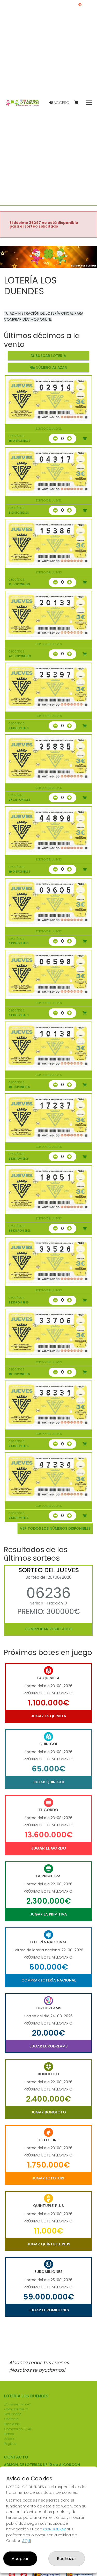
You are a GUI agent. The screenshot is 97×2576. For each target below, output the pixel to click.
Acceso (61, 103)
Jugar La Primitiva (48, 1914)
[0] (79, 103)
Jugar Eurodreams (48, 2046)
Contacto (11, 2419)
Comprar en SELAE (18, 2429)
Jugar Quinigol (48, 1782)
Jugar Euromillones (49, 2310)
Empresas (12, 2424)
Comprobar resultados (48, 1629)
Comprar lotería (16, 2409)
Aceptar (20, 2559)
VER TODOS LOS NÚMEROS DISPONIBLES (55, 1528)
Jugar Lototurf (48, 2178)
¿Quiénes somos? (18, 2404)
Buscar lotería (50, 356)
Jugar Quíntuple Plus (49, 2244)
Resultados (13, 2414)
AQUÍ (27, 2541)
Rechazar (67, 2559)
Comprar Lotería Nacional (49, 1980)
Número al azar (51, 367)
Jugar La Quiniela (49, 1716)
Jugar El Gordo (49, 1848)
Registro (10, 2444)
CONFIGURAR (55, 2529)
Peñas (9, 2434)
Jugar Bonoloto (48, 2112)
